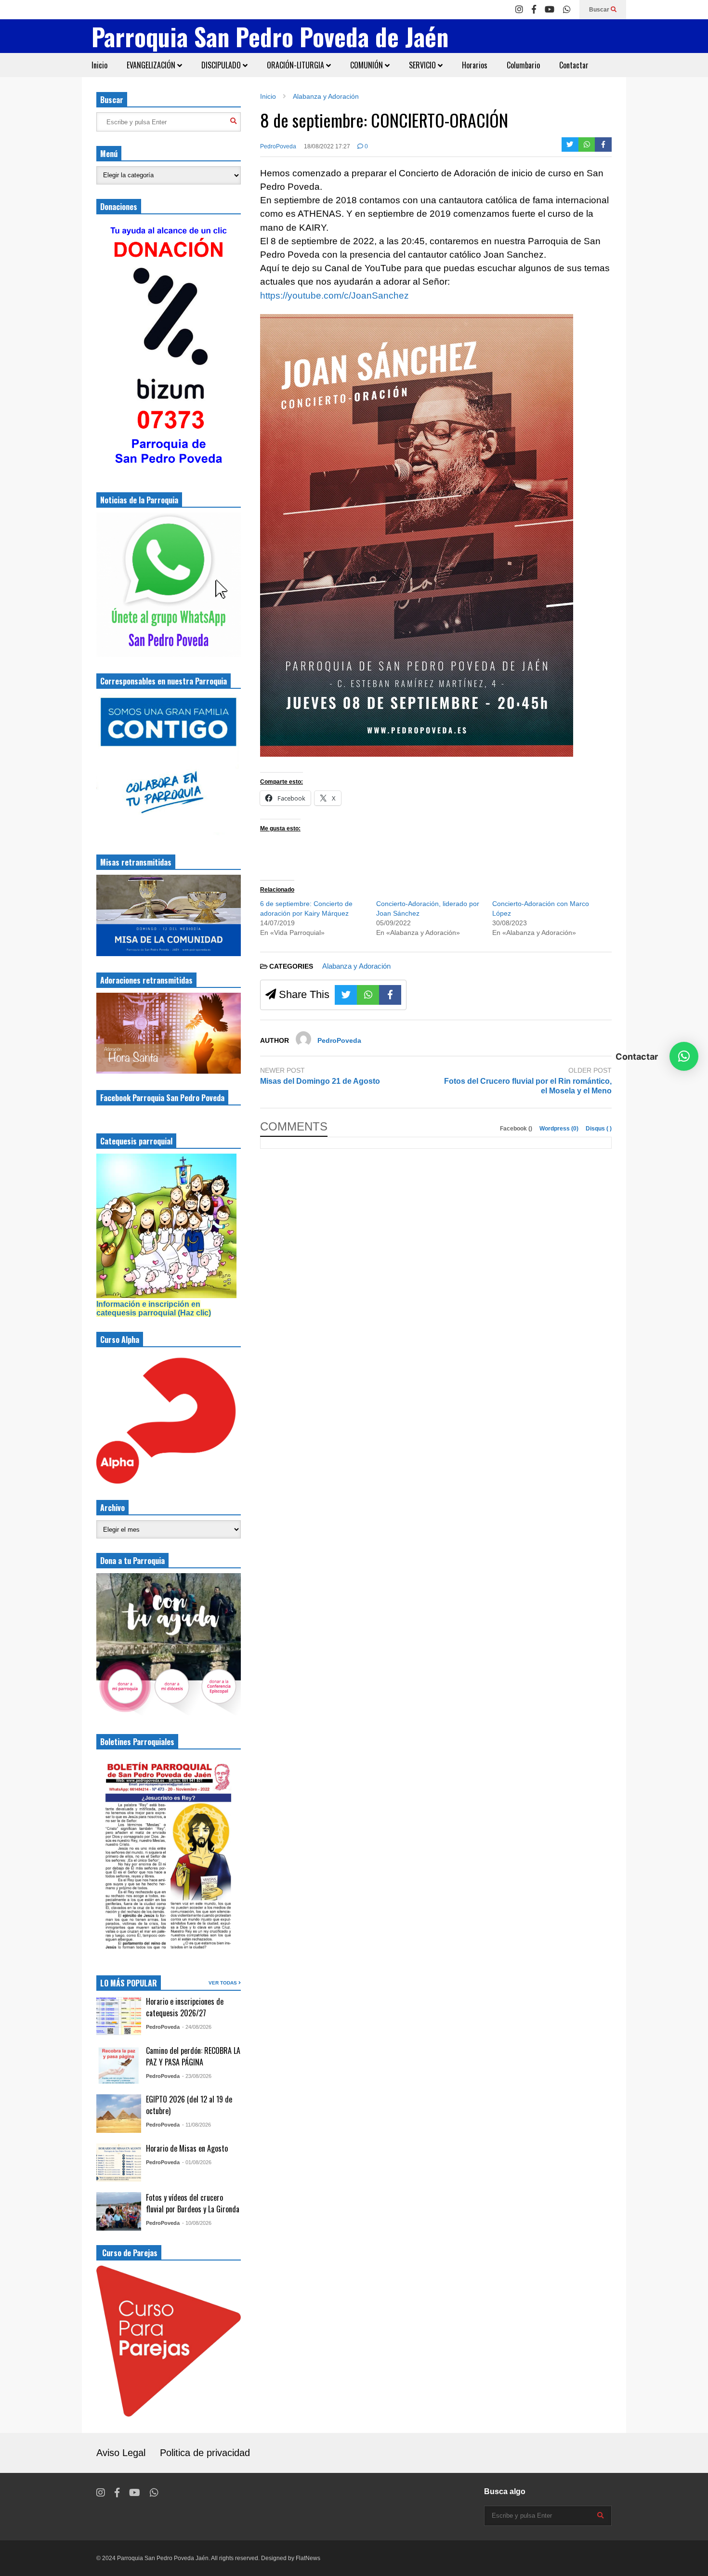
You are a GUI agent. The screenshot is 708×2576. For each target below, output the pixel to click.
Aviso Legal (121, 2453)
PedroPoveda (278, 146)
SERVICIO (423, 65)
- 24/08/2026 (197, 2027)
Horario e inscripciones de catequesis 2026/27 (185, 2007)
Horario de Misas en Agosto (187, 2148)
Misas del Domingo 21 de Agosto (320, 1081)
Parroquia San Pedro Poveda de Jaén (270, 36)
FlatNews (308, 2558)
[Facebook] (534, 10)
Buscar (600, 10)
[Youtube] (550, 10)
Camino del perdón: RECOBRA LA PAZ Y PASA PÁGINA (193, 2056)
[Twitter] (570, 145)
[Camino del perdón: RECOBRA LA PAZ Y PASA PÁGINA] (119, 2064)
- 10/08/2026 (197, 2223)
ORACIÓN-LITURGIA (296, 65)
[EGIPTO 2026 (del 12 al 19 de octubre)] (119, 2114)
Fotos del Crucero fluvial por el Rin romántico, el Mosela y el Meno (528, 1086)
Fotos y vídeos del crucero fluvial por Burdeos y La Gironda (193, 2203)
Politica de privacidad (205, 2453)
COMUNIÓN (367, 65)
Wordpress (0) (560, 1129)
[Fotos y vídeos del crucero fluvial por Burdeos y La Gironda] (119, 2211)
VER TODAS (223, 1983)
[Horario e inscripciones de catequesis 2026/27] (119, 2016)
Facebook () (517, 1129)
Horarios (475, 65)
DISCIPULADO (222, 65)
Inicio (99, 65)
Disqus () (599, 1129)
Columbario (523, 65)
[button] (684, 1056)
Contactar (574, 65)
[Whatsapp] (567, 10)
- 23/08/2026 (197, 2076)
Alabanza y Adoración (356, 966)
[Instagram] (519, 10)
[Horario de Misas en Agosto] (119, 2163)
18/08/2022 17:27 (327, 146)
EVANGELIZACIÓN (152, 65)
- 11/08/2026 (197, 2125)
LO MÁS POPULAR (129, 1983)
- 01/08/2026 (197, 2162)
